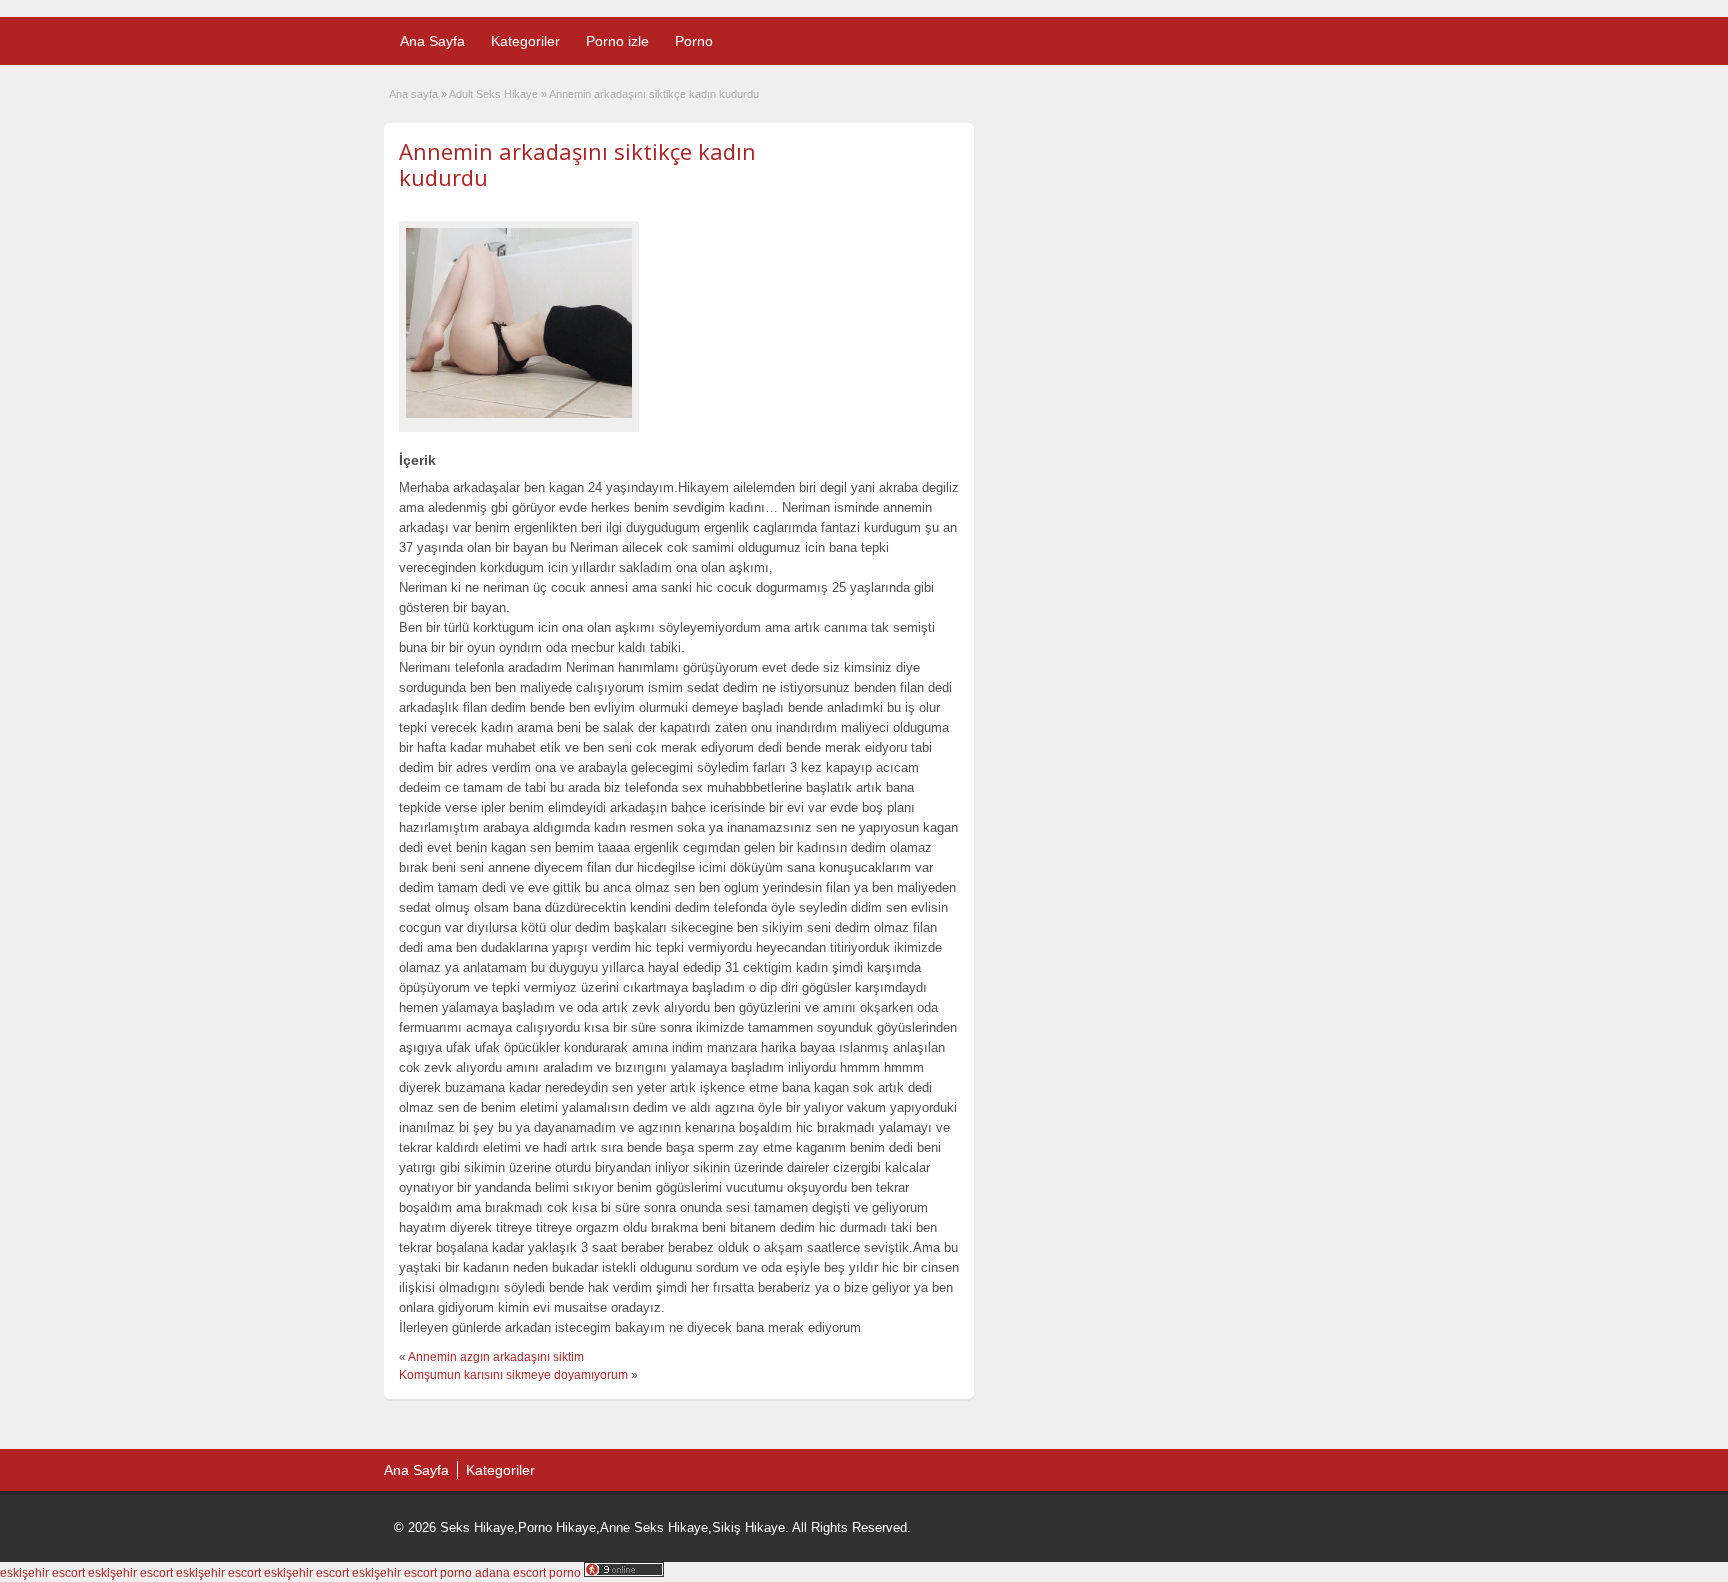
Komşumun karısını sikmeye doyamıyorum (513, 1375)
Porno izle (617, 41)
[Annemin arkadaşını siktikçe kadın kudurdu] (519, 323)
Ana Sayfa (432, 41)
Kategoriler (525, 41)
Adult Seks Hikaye (493, 94)
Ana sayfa (413, 94)
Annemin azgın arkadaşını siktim (496, 1357)
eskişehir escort (42, 1573)
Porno (694, 41)
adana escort (510, 1573)
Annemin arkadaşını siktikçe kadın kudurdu (577, 164)
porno (456, 1573)
